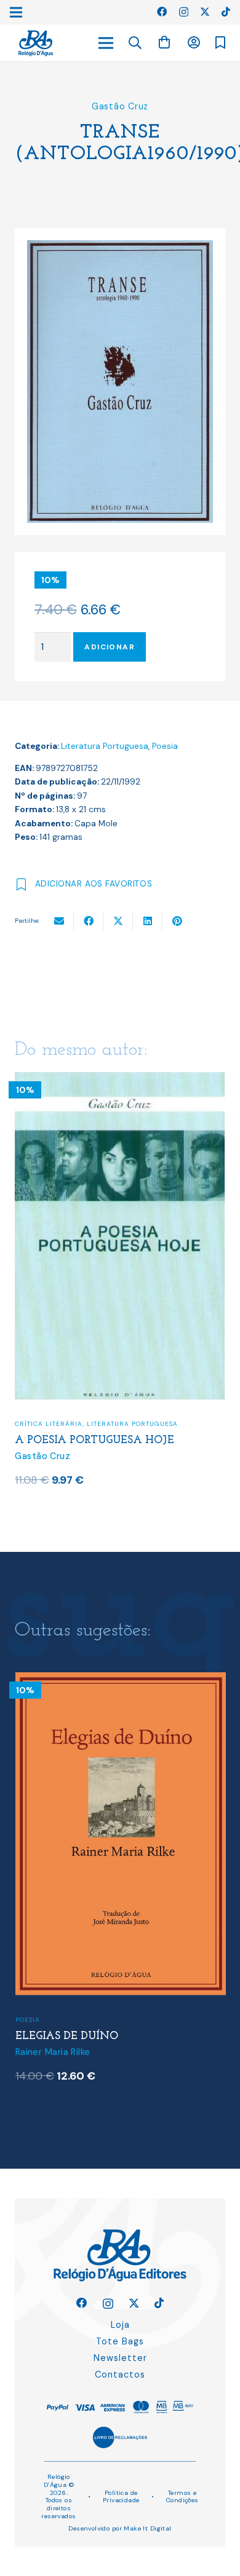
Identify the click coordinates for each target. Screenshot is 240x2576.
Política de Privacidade (121, 2497)
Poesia (165, 746)
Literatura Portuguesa (105, 746)
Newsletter (120, 2358)
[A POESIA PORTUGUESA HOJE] (120, 1080)
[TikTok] (226, 12)
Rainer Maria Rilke (53, 2052)
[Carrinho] (164, 43)
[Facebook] (162, 12)
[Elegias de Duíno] (121, 1680)
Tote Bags (120, 2341)
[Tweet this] (118, 921)
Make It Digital (147, 2528)
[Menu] (106, 43)
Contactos (120, 2374)
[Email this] (59, 921)
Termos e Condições (182, 2497)
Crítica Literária (49, 1424)
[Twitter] (205, 12)
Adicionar (110, 647)
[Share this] (89, 921)
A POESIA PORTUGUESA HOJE (94, 1440)
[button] (135, 43)
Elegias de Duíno (67, 2036)
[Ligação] (36, 43)
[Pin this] (177, 921)
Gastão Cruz (120, 106)
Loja (120, 2325)
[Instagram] (184, 12)
